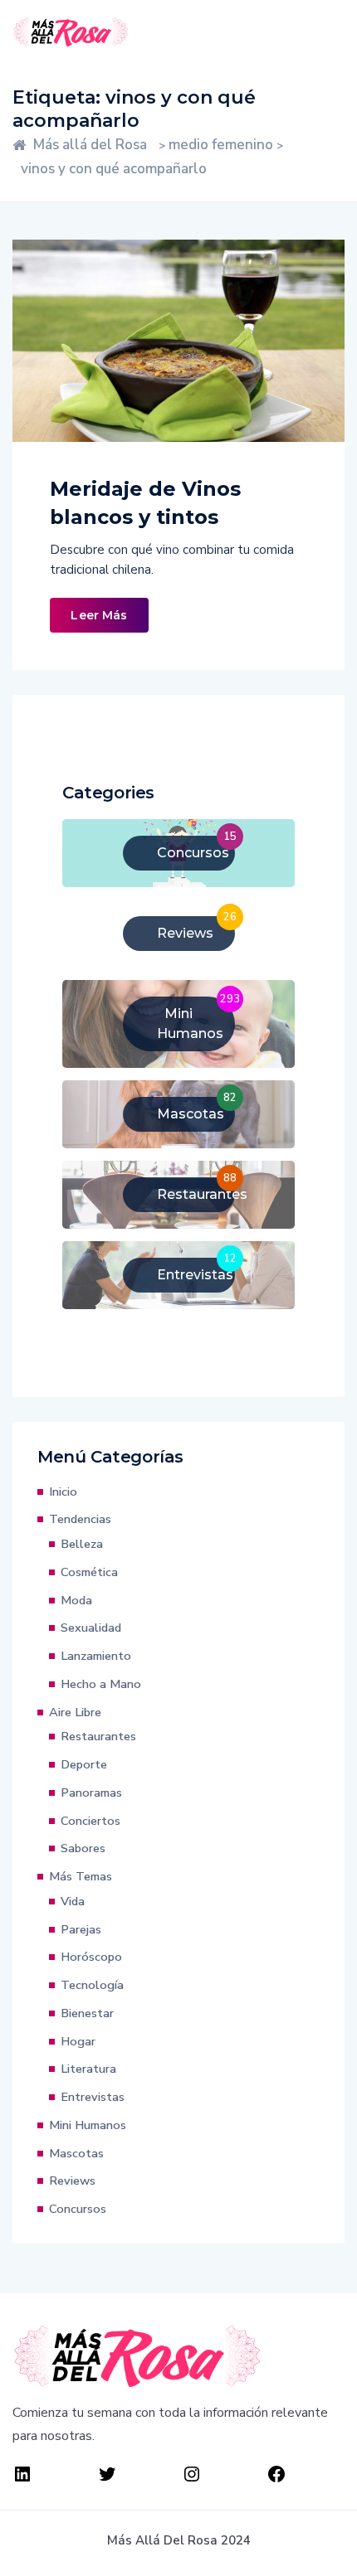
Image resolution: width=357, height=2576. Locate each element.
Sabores (83, 1848)
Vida (73, 1901)
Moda (76, 1600)
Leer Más (99, 615)
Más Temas (81, 1876)
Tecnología (92, 1985)
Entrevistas (93, 2097)
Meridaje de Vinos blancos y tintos (145, 503)
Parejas (81, 1929)
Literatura (88, 2069)
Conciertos (90, 1821)
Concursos (78, 2209)
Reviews (72, 2181)
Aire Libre (75, 1712)
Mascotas (76, 2153)
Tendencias (80, 1519)
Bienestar (87, 2013)
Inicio (63, 1492)
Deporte (84, 1764)
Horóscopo (91, 1957)
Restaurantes (98, 1736)
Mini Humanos (88, 2125)
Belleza (82, 1544)
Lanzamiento (96, 1656)
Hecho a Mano (101, 1684)
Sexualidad (91, 1628)
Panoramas (91, 1793)
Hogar (78, 2041)
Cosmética (89, 1572)
